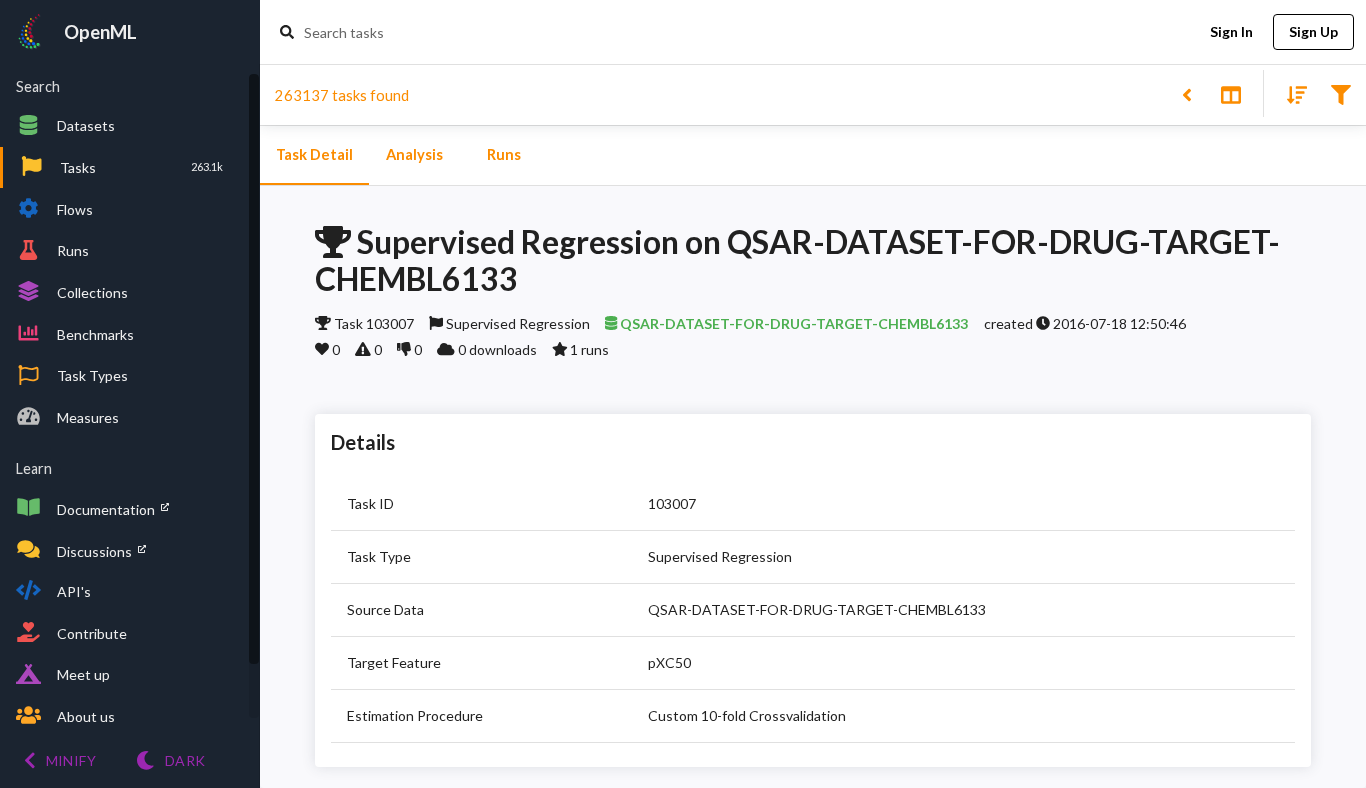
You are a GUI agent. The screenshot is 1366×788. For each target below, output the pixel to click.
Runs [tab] (504, 154)
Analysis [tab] (414, 154)
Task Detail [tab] (314, 154)
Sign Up (1313, 31)
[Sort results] (1291, 93)
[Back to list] (1186, 93)
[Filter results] (1340, 93)
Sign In (1231, 31)
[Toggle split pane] (1230, 93)
